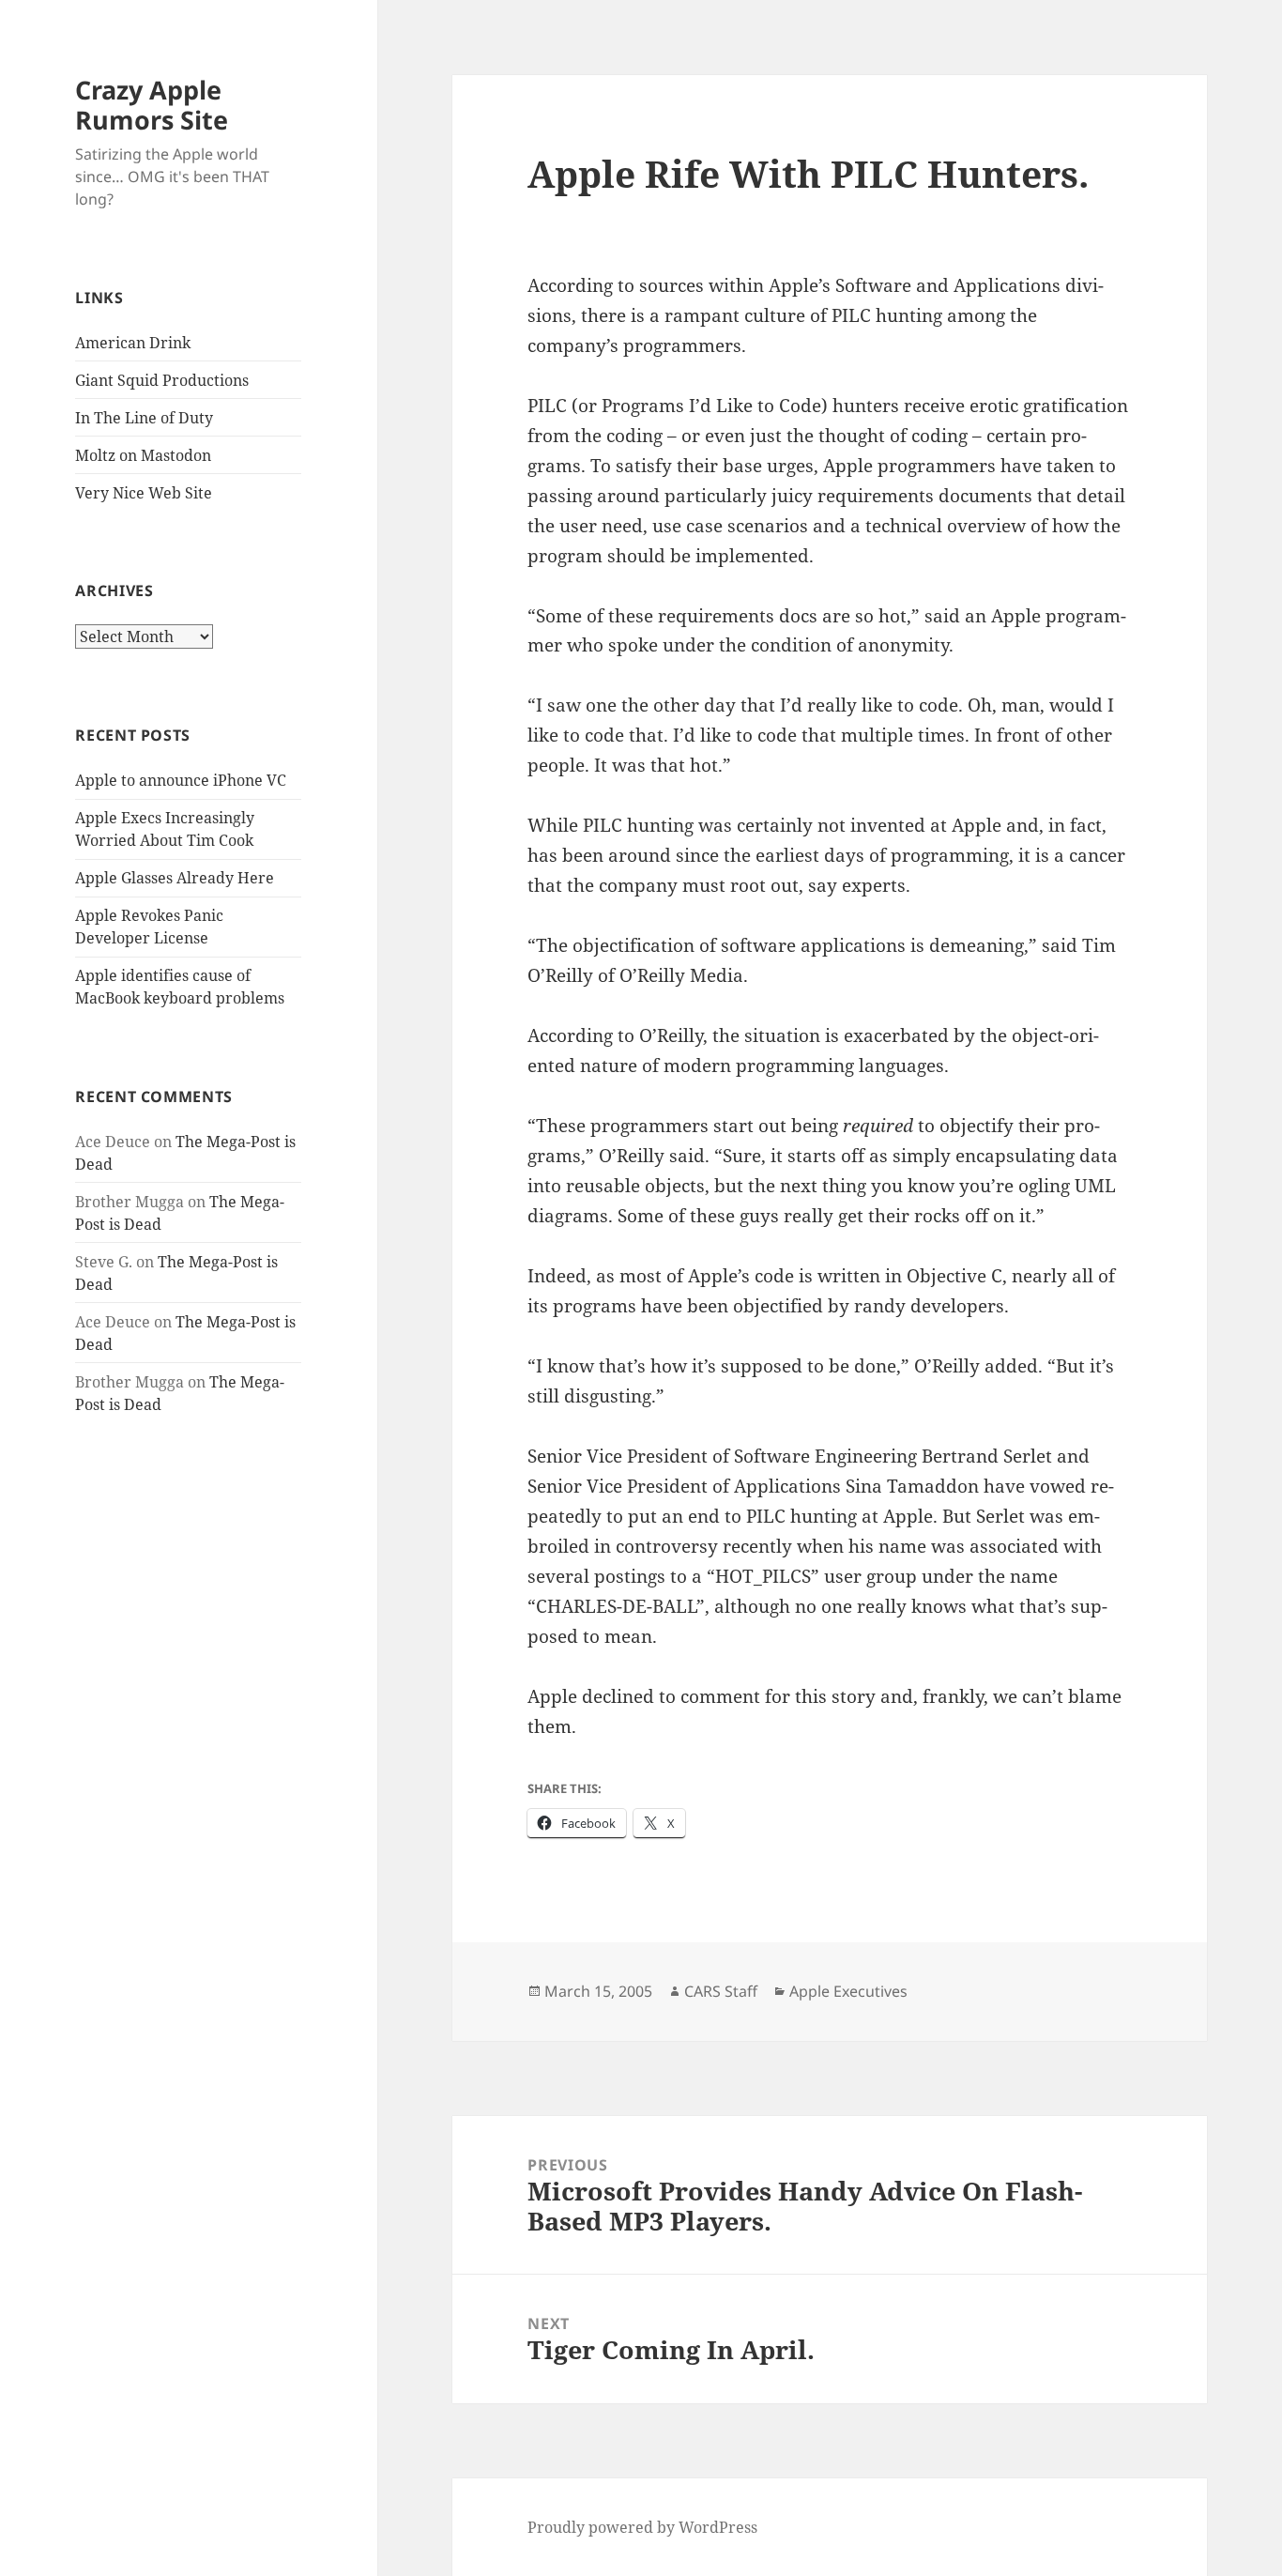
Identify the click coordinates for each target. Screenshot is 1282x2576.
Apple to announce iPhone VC (181, 780)
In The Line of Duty (144, 418)
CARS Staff (721, 1991)
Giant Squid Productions (162, 380)
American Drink (133, 343)
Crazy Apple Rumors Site (152, 105)
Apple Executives (848, 1991)
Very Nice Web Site (144, 493)
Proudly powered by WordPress (642, 2527)
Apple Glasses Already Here (175, 878)
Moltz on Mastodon (143, 455)
